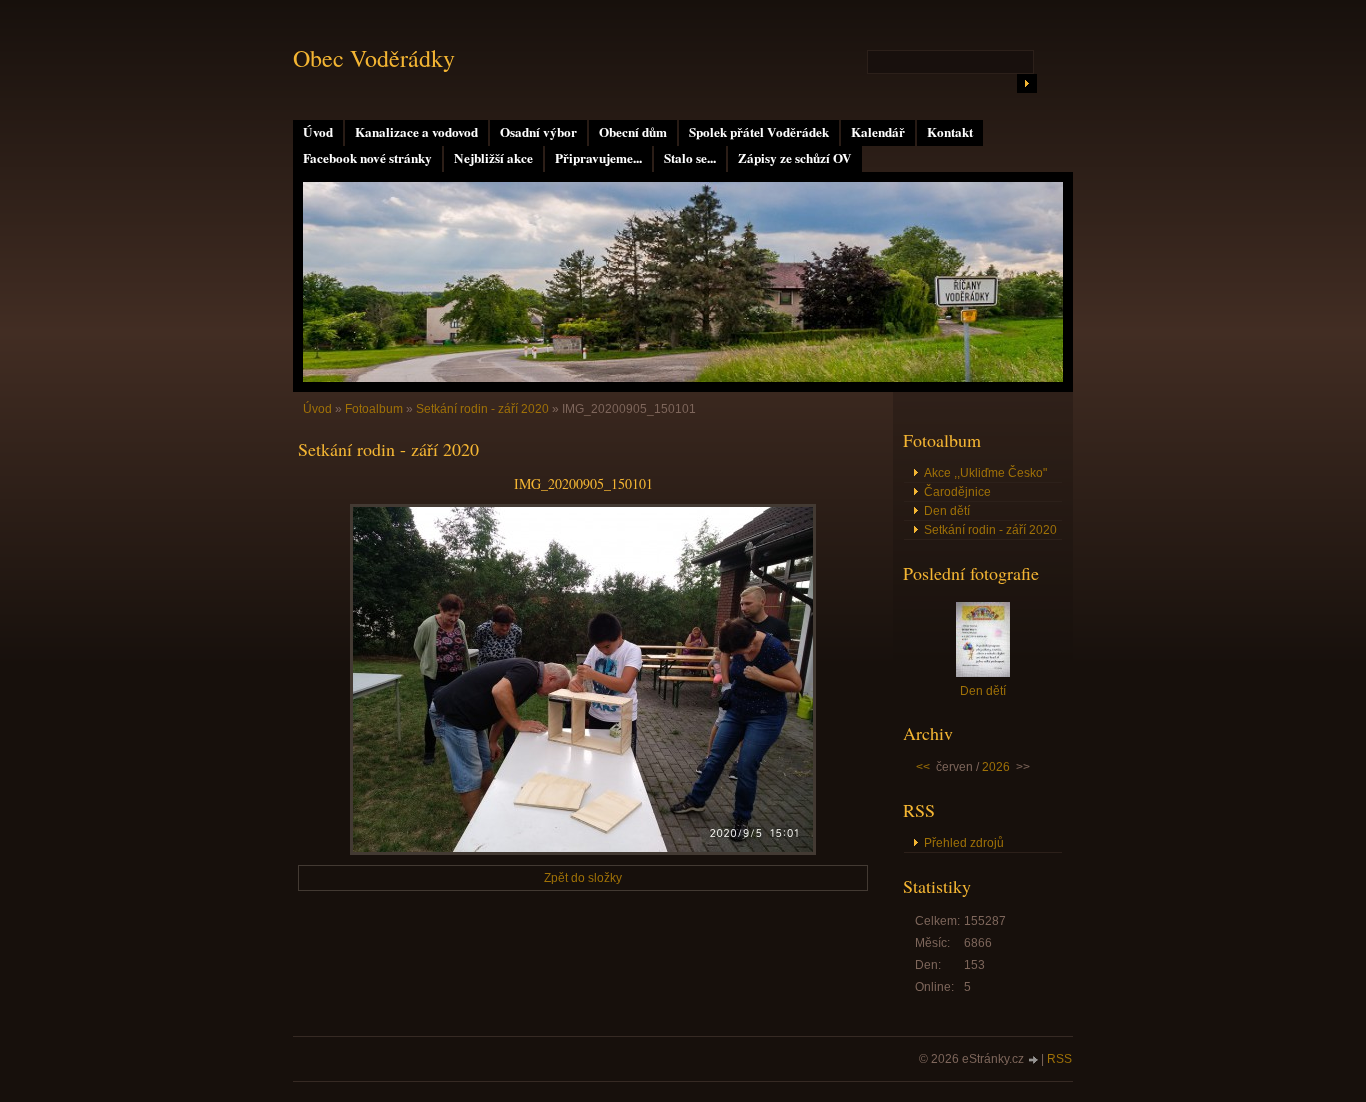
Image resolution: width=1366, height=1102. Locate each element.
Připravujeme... (598, 158)
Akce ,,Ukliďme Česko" (985, 473)
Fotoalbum (374, 409)
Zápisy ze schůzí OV (795, 158)
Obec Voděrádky (374, 58)
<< (923, 767)
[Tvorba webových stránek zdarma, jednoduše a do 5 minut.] (1034, 1060)
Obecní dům (633, 132)
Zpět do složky (583, 878)
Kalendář (878, 132)
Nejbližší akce (493, 158)
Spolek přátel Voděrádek (759, 132)
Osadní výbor (538, 132)
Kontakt (950, 132)
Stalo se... (690, 158)
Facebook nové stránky (367, 158)
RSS (1059, 1059)
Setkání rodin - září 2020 (482, 409)
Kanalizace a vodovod (416, 132)
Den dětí (947, 511)
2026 (996, 767)
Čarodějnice (957, 492)
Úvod (318, 132)
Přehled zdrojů (964, 843)
